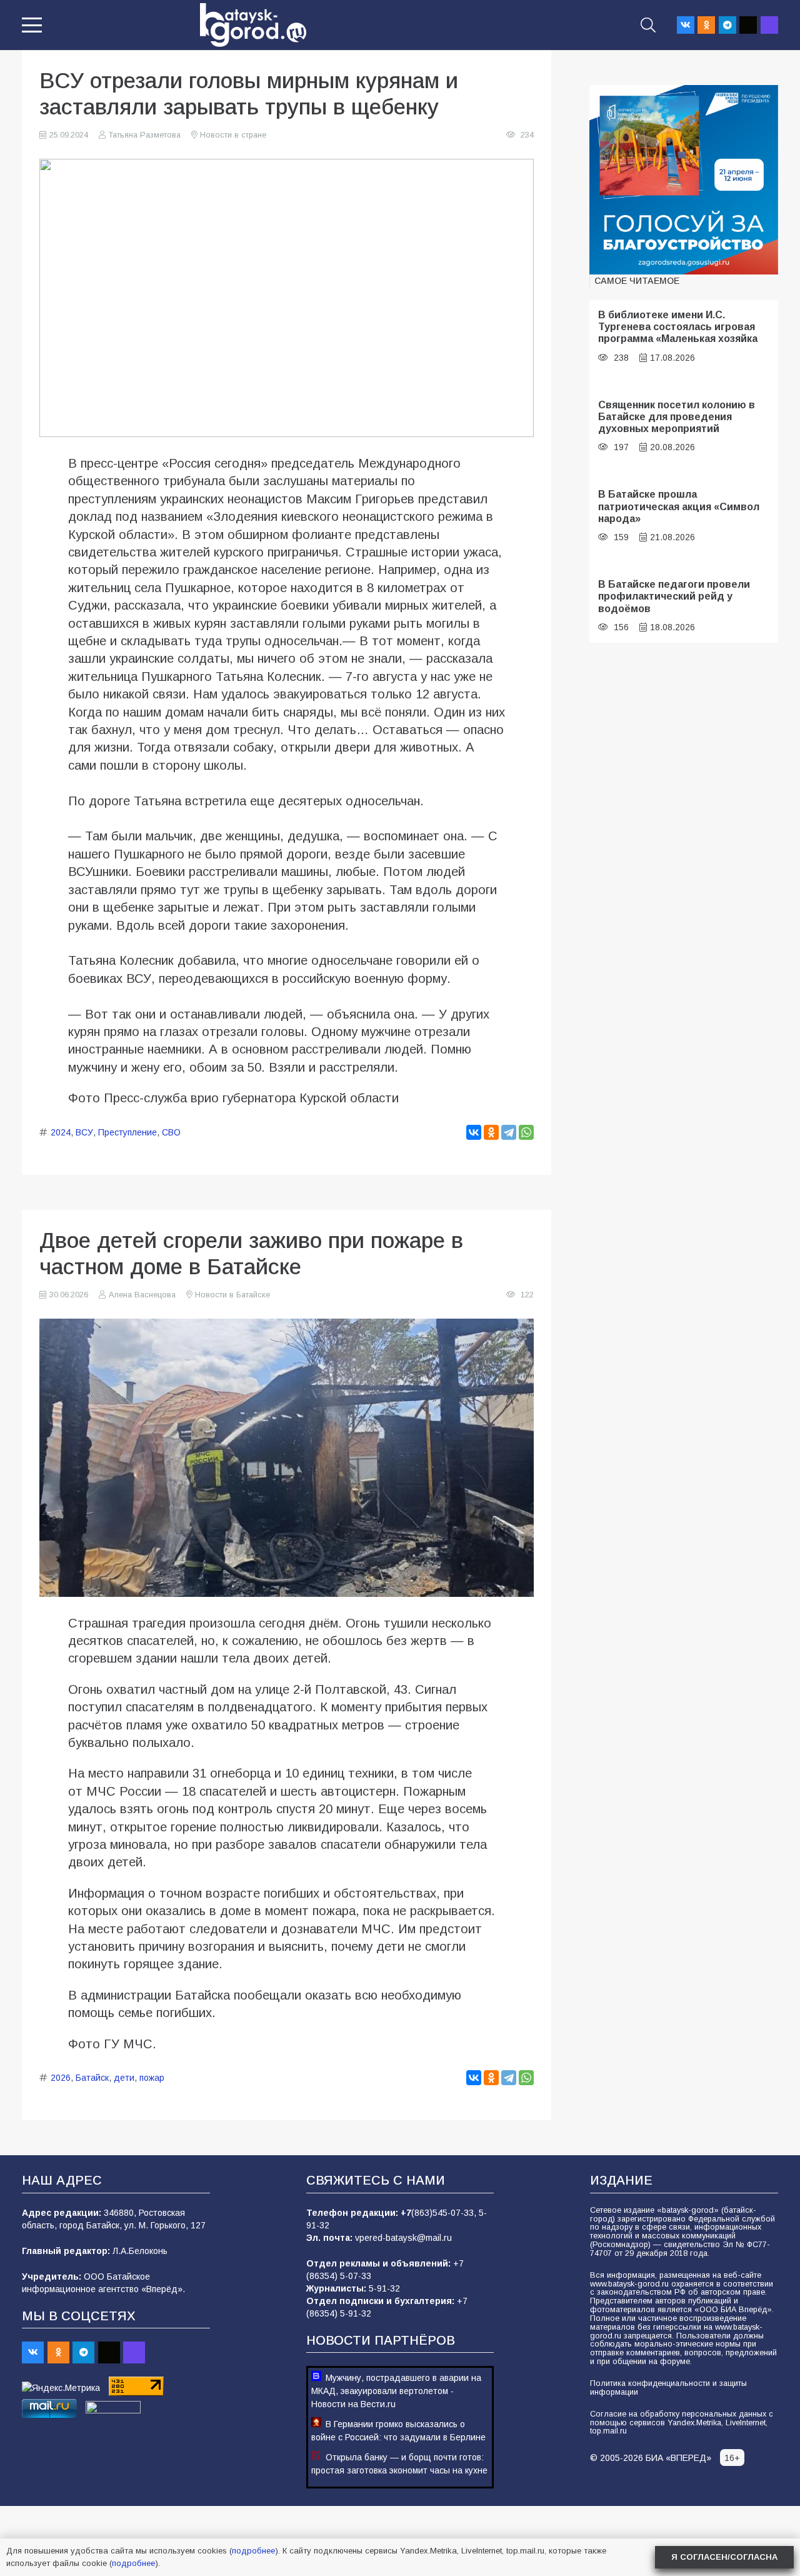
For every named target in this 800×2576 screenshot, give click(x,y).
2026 (61, 2078)
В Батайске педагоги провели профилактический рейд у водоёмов (674, 596)
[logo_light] (253, 25)
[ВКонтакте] (474, 1132)
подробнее (253, 2551)
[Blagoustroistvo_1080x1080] (684, 180)
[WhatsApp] (526, 1132)
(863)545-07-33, (445, 2213)
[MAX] (769, 25)
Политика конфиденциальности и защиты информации (668, 2388)
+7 (406, 2213)
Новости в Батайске (232, 1295)
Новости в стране (233, 135)
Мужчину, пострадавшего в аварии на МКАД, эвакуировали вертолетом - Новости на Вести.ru (396, 2391)
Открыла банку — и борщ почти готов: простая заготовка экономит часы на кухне (399, 2464)
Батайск (92, 2078)
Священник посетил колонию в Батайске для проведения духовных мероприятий (677, 417)
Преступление (127, 1132)
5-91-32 (384, 2288)
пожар (152, 2078)
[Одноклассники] (491, 1132)
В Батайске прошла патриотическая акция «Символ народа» (679, 506)
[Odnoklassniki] (706, 25)
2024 (61, 1132)
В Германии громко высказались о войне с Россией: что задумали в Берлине (398, 2431)
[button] (32, 25)
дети (124, 2078)
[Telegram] (727, 25)
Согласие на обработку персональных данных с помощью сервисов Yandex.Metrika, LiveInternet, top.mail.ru (682, 2423)
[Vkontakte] (686, 25)
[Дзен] (748, 25)
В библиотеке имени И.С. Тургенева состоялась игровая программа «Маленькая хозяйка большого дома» (678, 333)
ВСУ (84, 1132)
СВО (171, 1132)
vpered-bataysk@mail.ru (403, 2238)
